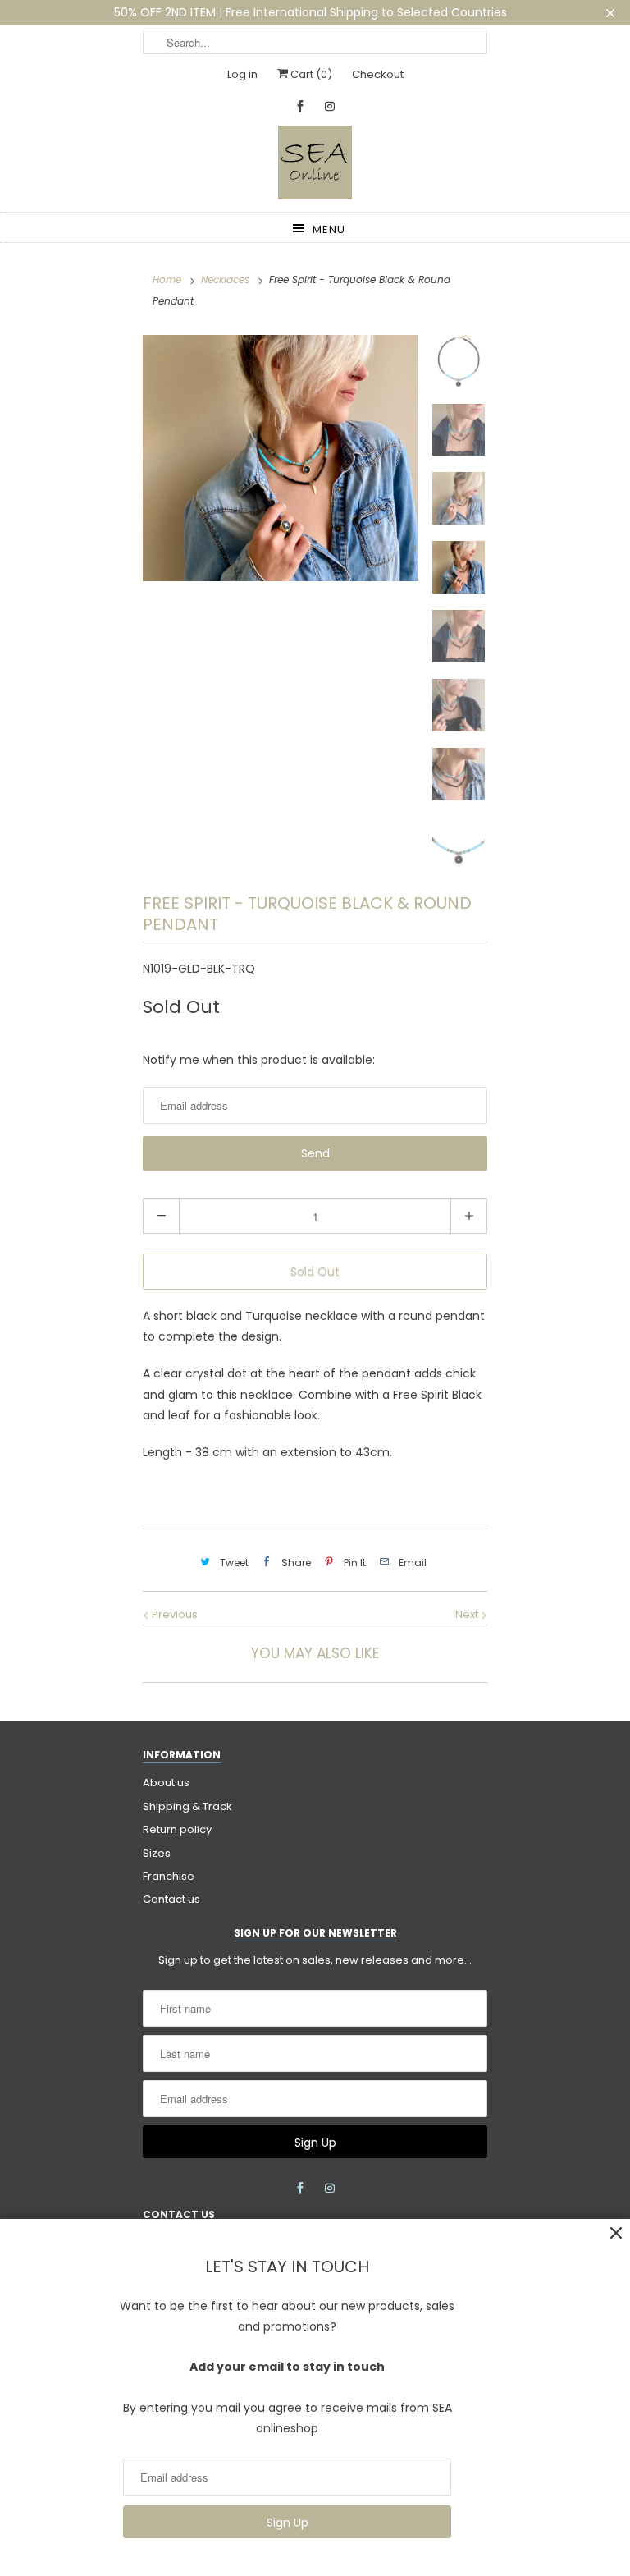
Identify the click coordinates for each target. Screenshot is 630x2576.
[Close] (616, 2233)
